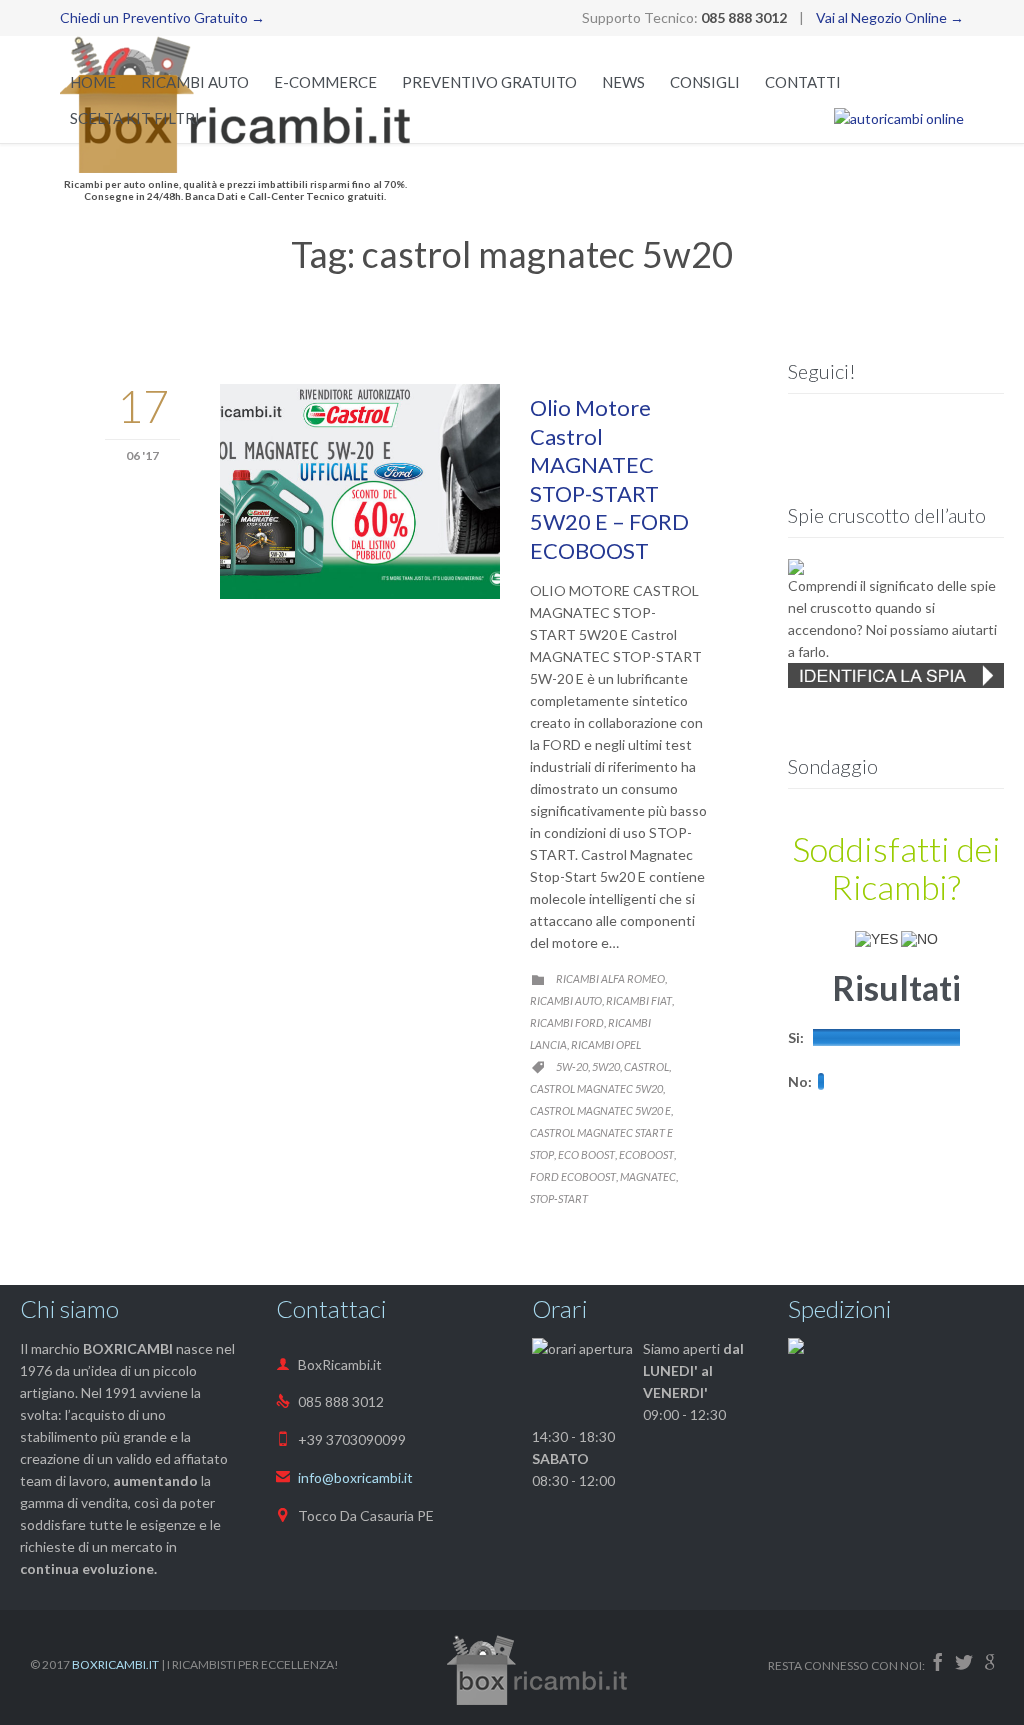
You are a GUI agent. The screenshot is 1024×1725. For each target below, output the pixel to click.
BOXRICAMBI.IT (115, 1664)
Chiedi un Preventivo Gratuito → (162, 17)
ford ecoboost (573, 1176)
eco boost (586, 1154)
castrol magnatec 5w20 (596, 1088)
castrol (646, 1066)
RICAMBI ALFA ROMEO (610, 978)
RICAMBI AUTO (566, 1000)
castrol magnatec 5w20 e (600, 1110)
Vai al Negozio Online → (890, 17)
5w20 (606, 1066)
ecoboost (646, 1154)
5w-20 (572, 1066)
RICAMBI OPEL (606, 1044)
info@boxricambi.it (344, 1477)
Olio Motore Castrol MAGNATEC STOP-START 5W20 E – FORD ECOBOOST (609, 479)
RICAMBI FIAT (639, 1000)
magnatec (648, 1176)
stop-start (559, 1198)
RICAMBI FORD (567, 1022)
